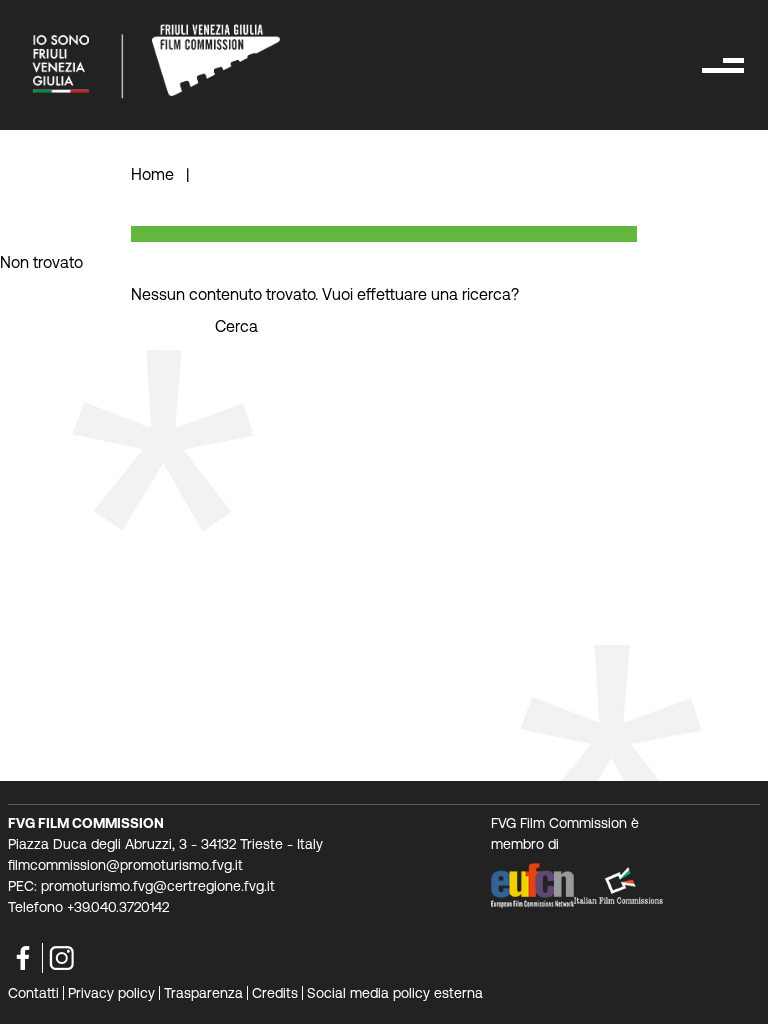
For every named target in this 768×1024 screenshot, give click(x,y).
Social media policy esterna (395, 993)
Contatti (33, 993)
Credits (275, 993)
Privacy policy (111, 993)
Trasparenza (203, 993)
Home (154, 174)
